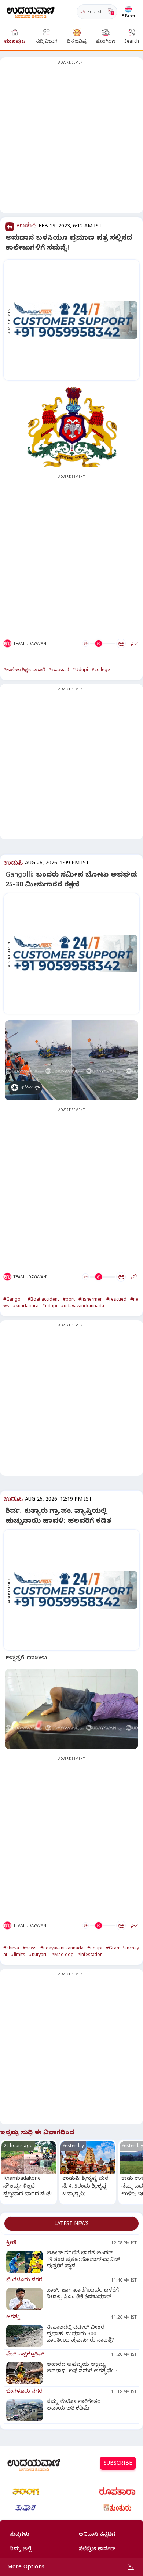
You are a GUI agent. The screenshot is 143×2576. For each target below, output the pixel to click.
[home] (31, 12)
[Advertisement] (71, 140)
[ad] (75, 320)
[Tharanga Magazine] (26, 2491)
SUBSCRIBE (118, 2464)
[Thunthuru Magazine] (117, 2508)
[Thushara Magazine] (26, 2508)
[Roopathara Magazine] (117, 2491)
